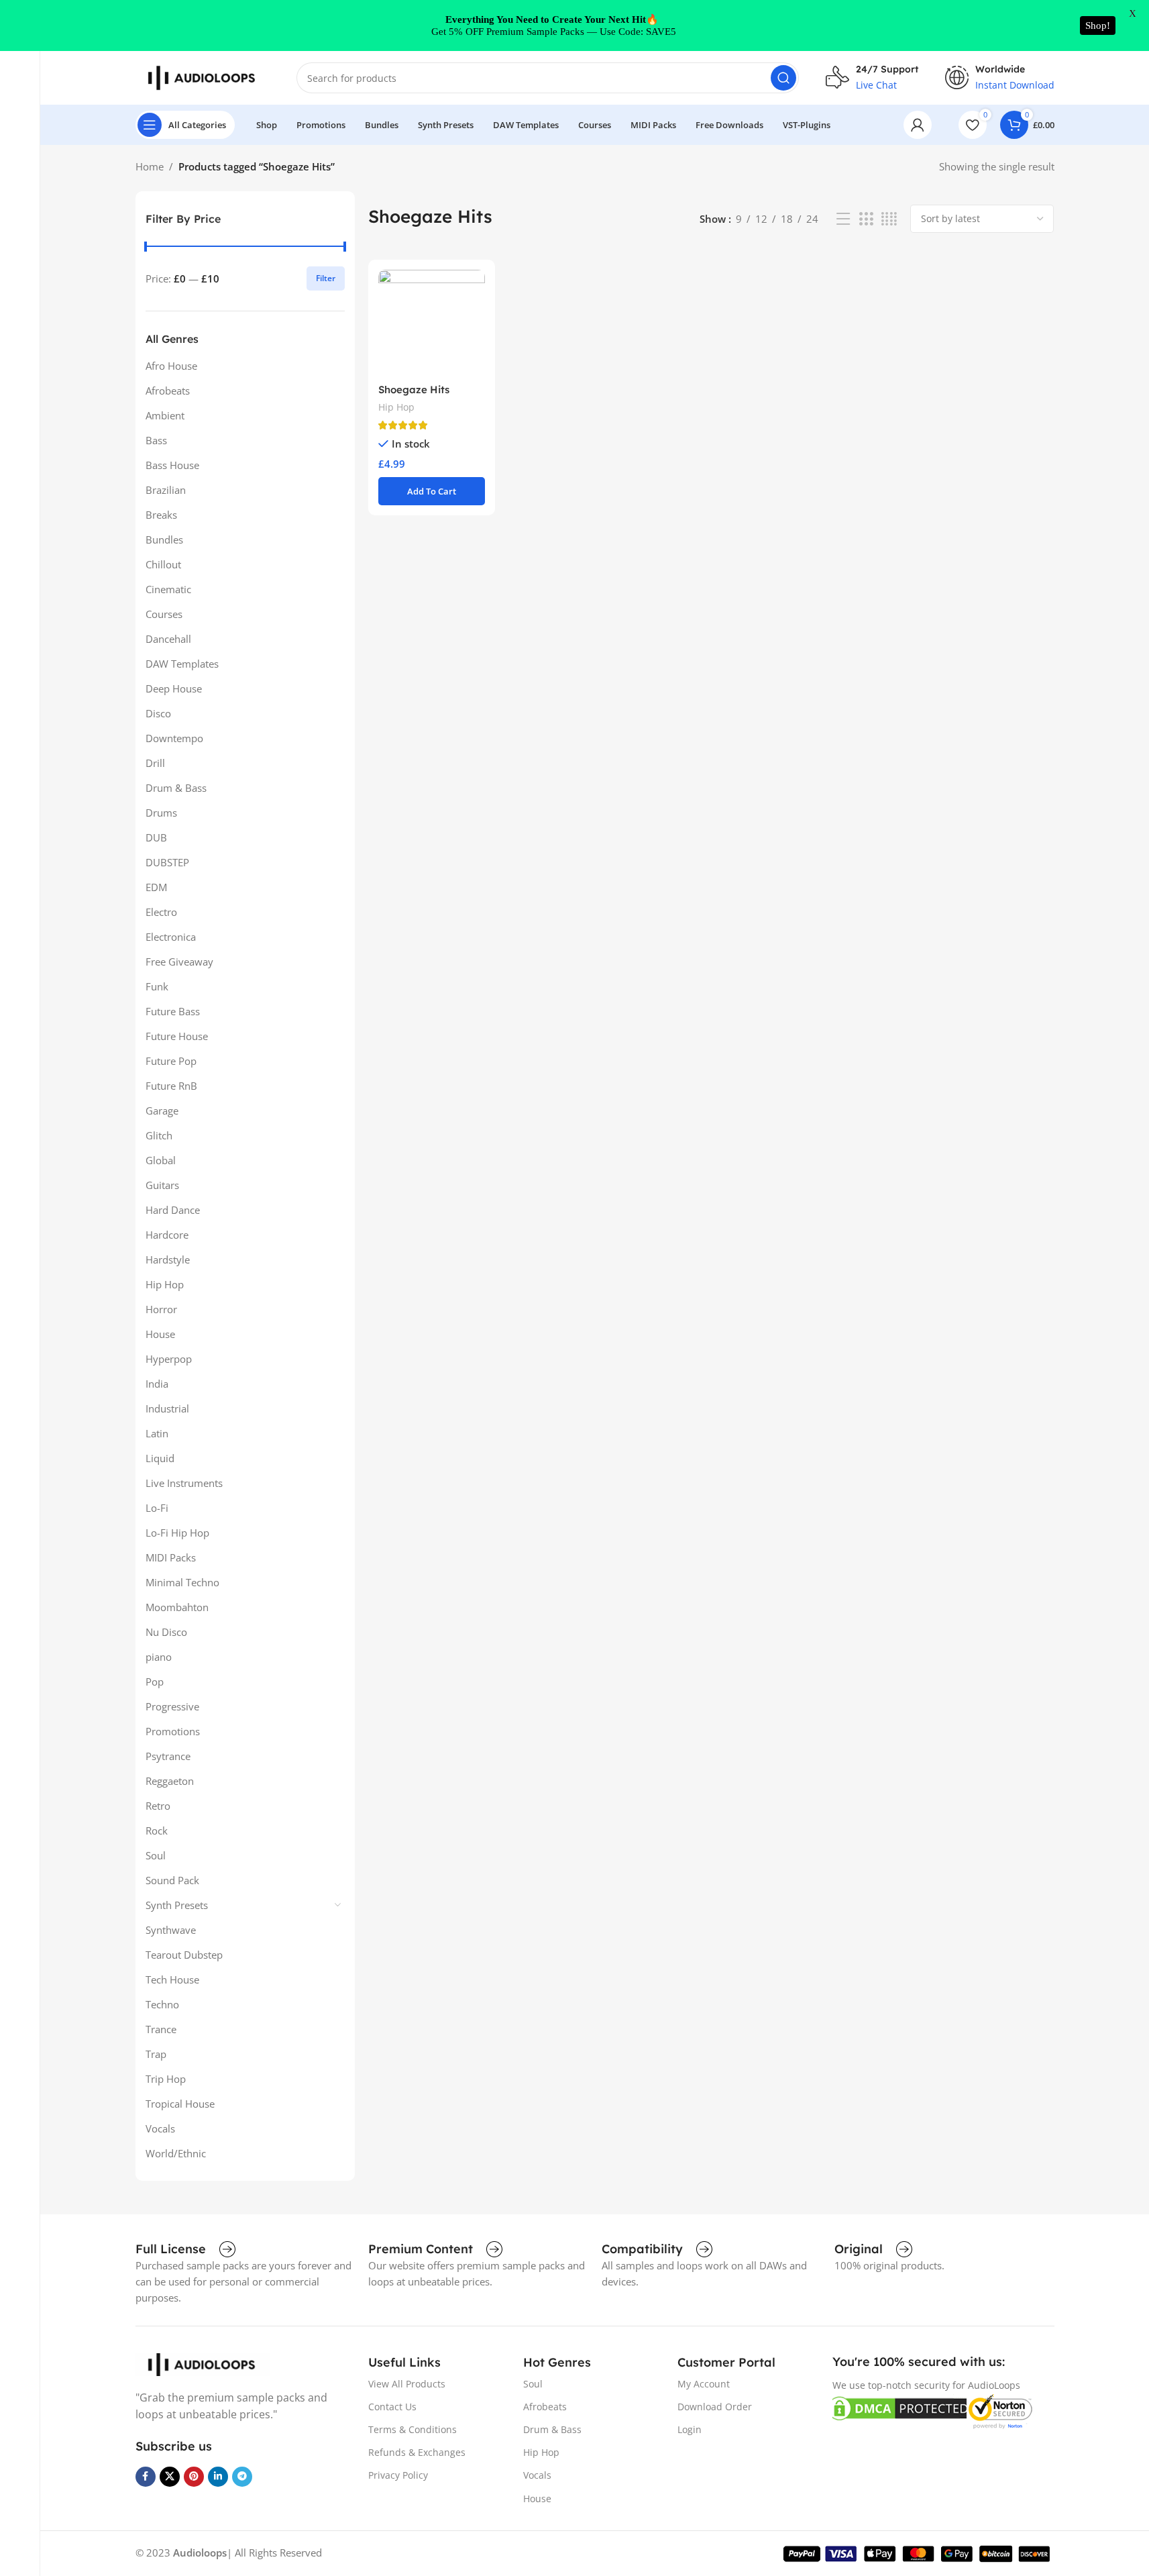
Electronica (171, 937)
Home (150, 166)
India (157, 1384)
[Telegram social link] (242, 2477)
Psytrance (168, 1756)
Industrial (167, 1408)
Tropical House (180, 2104)
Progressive (172, 1706)
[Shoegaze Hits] (432, 323)
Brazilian (166, 490)
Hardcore (167, 1235)
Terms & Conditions (413, 2429)
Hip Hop (165, 1284)
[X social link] (170, 2477)
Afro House (171, 366)
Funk (157, 986)
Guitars (162, 1185)
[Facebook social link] (146, 2477)
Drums (161, 813)
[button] (432, 491)
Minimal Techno (182, 1582)
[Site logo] (203, 76)
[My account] (918, 125)
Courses (164, 614)
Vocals (160, 2128)
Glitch (159, 1135)
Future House (177, 1036)
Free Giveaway (179, 962)
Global (161, 1160)
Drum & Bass (176, 788)
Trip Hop (166, 2079)
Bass (156, 440)
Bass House (172, 465)
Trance (161, 2029)
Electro (161, 912)
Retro (158, 1806)
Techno (162, 2004)
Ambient (165, 415)
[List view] (843, 219)
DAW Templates (182, 664)
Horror (161, 1309)
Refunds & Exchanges (417, 2452)
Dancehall (168, 639)
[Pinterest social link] (194, 2477)
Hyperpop (169, 1359)
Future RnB (171, 1086)
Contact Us (392, 2407)
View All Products (407, 2384)
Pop (155, 1682)
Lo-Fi (157, 1508)
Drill (155, 763)
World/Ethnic (176, 2153)
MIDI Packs (171, 1557)
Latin (157, 1433)
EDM (156, 887)
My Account (704, 2384)
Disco (158, 713)
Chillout (163, 564)
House (160, 1334)
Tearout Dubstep (184, 1955)
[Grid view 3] (866, 219)
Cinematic (168, 589)
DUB (156, 837)
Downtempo (174, 738)
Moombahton (177, 1607)
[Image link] (203, 2363)
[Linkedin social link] (218, 2477)
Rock (157, 1831)
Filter (326, 278)
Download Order (715, 2407)
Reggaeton (170, 1781)
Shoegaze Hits (414, 390)
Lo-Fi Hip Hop (177, 1533)
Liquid (160, 1458)
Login (690, 2429)
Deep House (174, 688)
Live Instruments (184, 1483)
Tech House (172, 1979)
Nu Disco (166, 1632)
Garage (162, 1111)
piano (159, 1657)
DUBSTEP (167, 862)
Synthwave (171, 1930)
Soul (156, 1855)
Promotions (173, 1731)
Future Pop (171, 1061)
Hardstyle (168, 1259)
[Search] (783, 78)
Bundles (164, 539)
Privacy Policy (398, 2475)
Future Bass (173, 1011)
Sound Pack (172, 1880)
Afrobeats (168, 391)
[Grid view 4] (889, 219)
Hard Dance (173, 1210)
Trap (156, 2054)
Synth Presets (177, 1905)
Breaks (161, 515)
